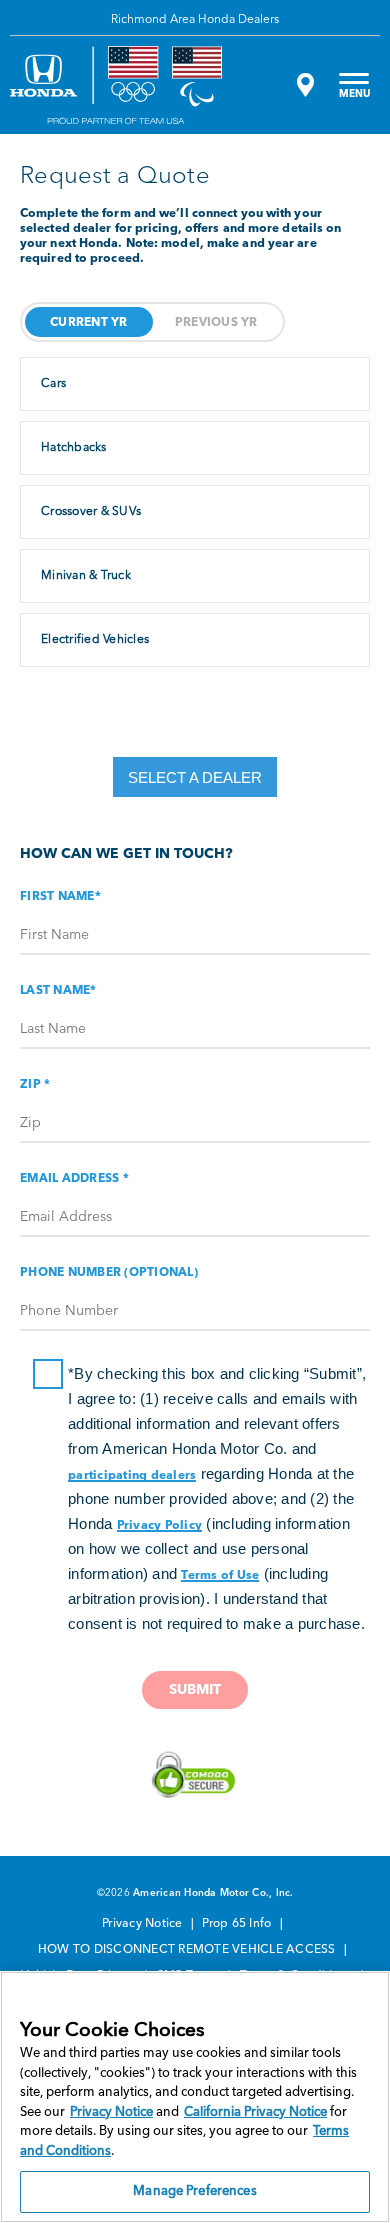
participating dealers (132, 1476)
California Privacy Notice (255, 2112)
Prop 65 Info (238, 1924)
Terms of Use (220, 1576)
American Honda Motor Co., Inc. (213, 1893)
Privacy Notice (144, 1924)
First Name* (60, 897)
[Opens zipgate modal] (303, 85)
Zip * (35, 1085)
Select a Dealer (195, 777)
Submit (195, 1690)
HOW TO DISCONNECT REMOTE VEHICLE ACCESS (188, 1950)
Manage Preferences (194, 2191)
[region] (195, 2097)
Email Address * (74, 1179)
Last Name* (58, 991)
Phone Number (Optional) (109, 1273)
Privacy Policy (160, 1526)
